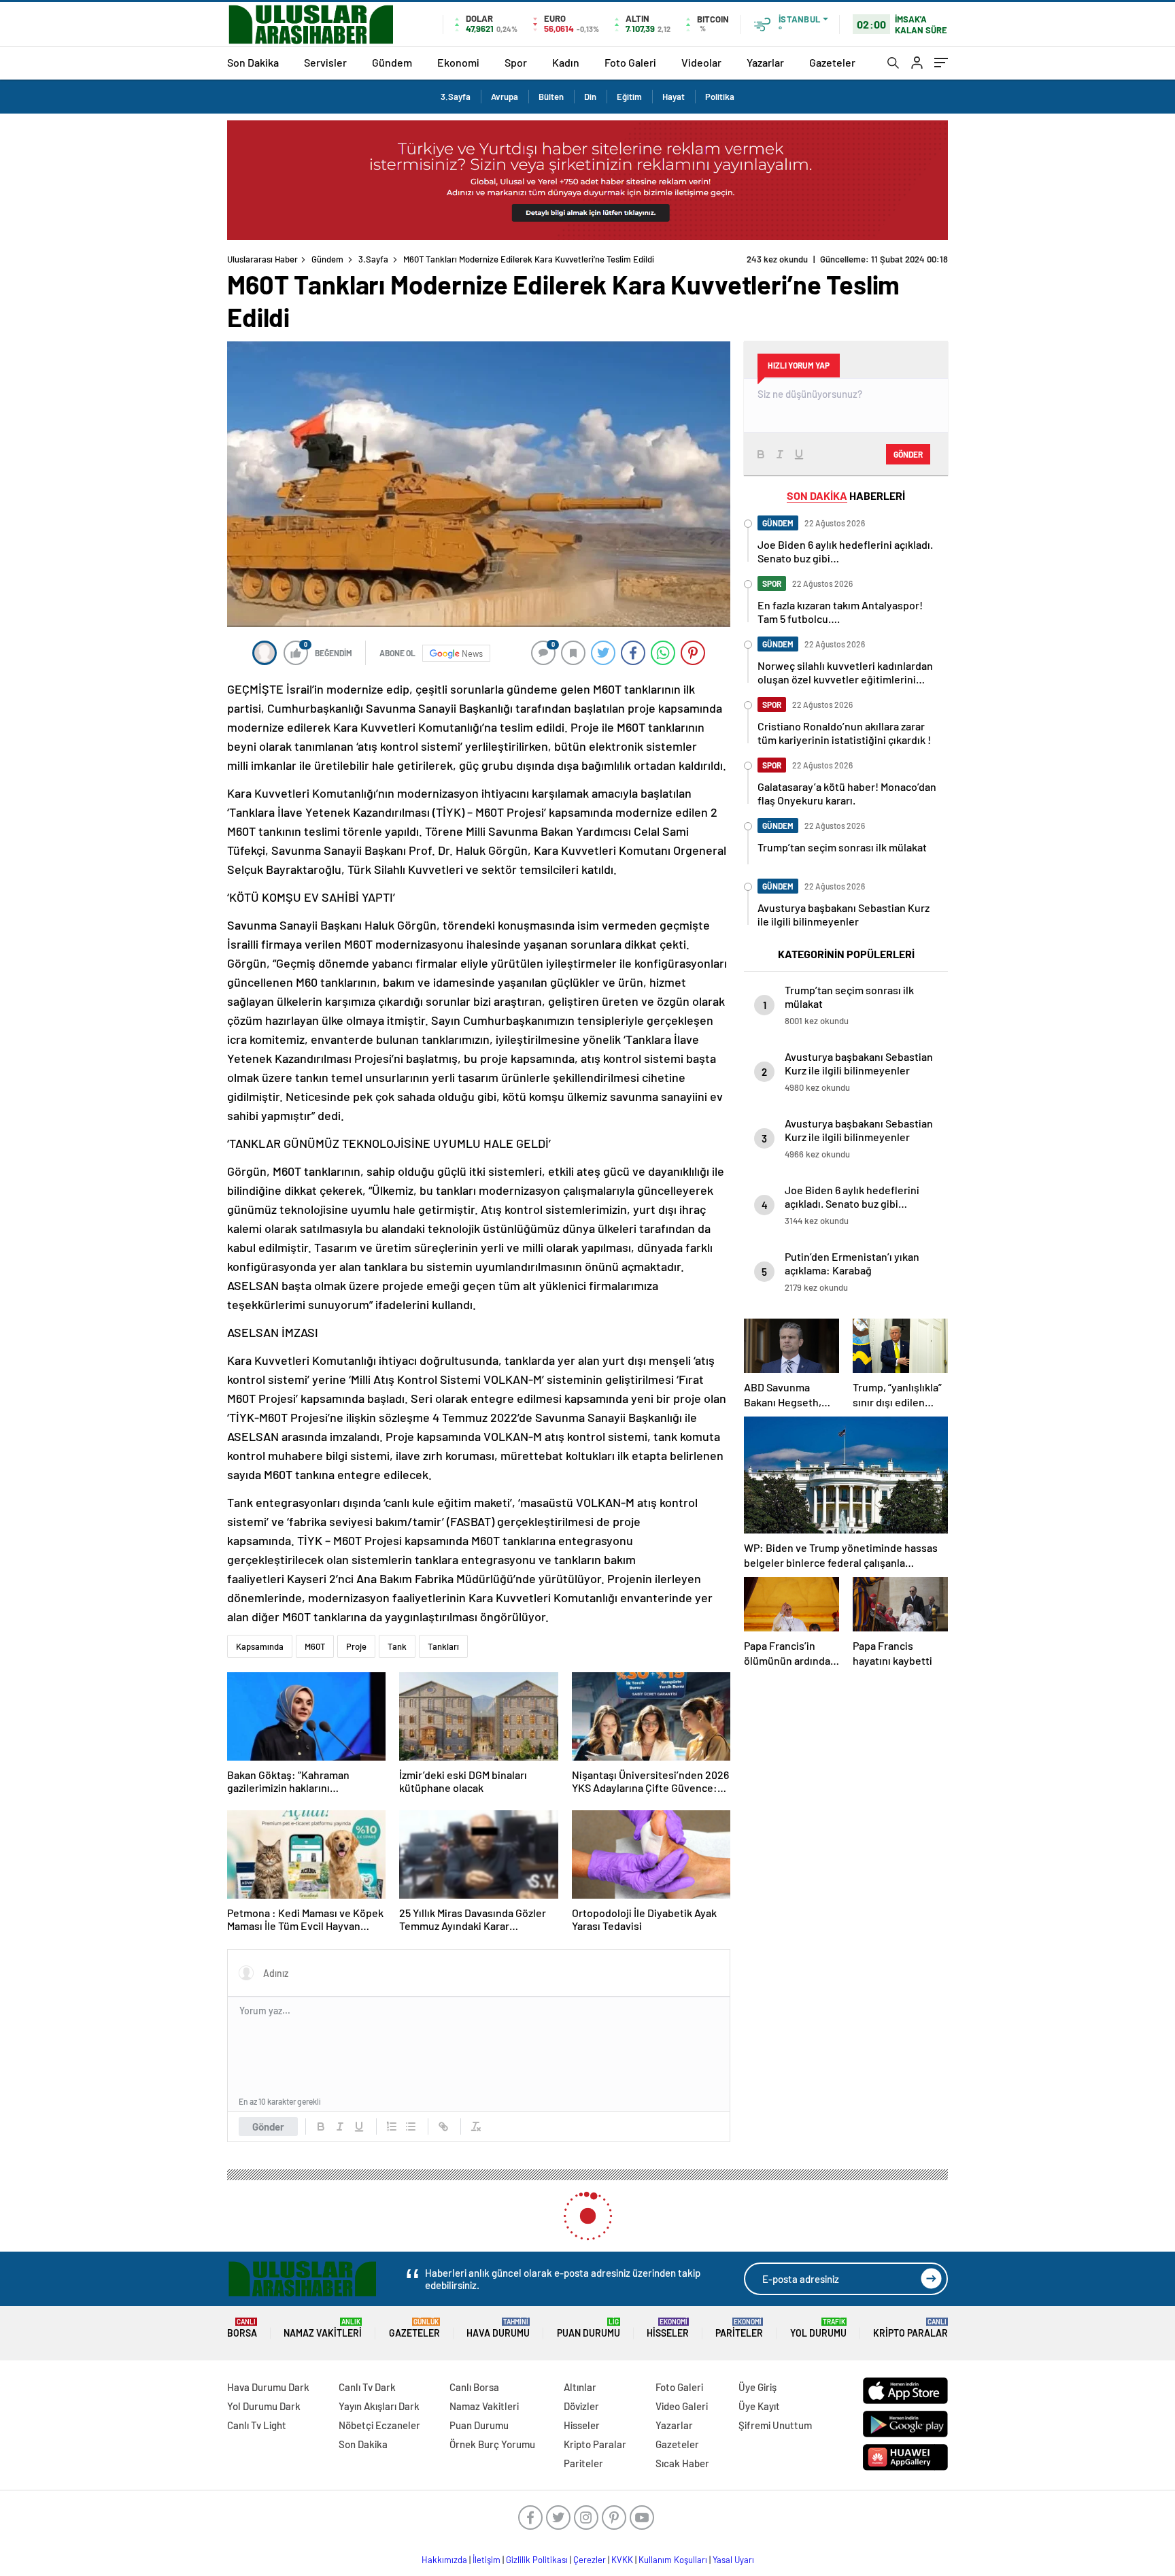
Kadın (566, 62)
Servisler (325, 62)
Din (590, 97)
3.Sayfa (456, 97)
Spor (516, 62)
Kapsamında (260, 1646)
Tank (397, 1646)
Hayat (674, 97)
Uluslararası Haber (262, 259)
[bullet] (411, 2126)
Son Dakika (253, 62)
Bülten (551, 97)
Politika (720, 97)
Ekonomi (458, 62)
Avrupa (505, 97)
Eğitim (629, 97)
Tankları (443, 1646)
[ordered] (392, 2126)
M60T (315, 1646)
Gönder (268, 2126)
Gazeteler (832, 62)
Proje (356, 1646)
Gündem (392, 62)
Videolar (701, 62)
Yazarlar (765, 62)
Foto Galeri (630, 62)
